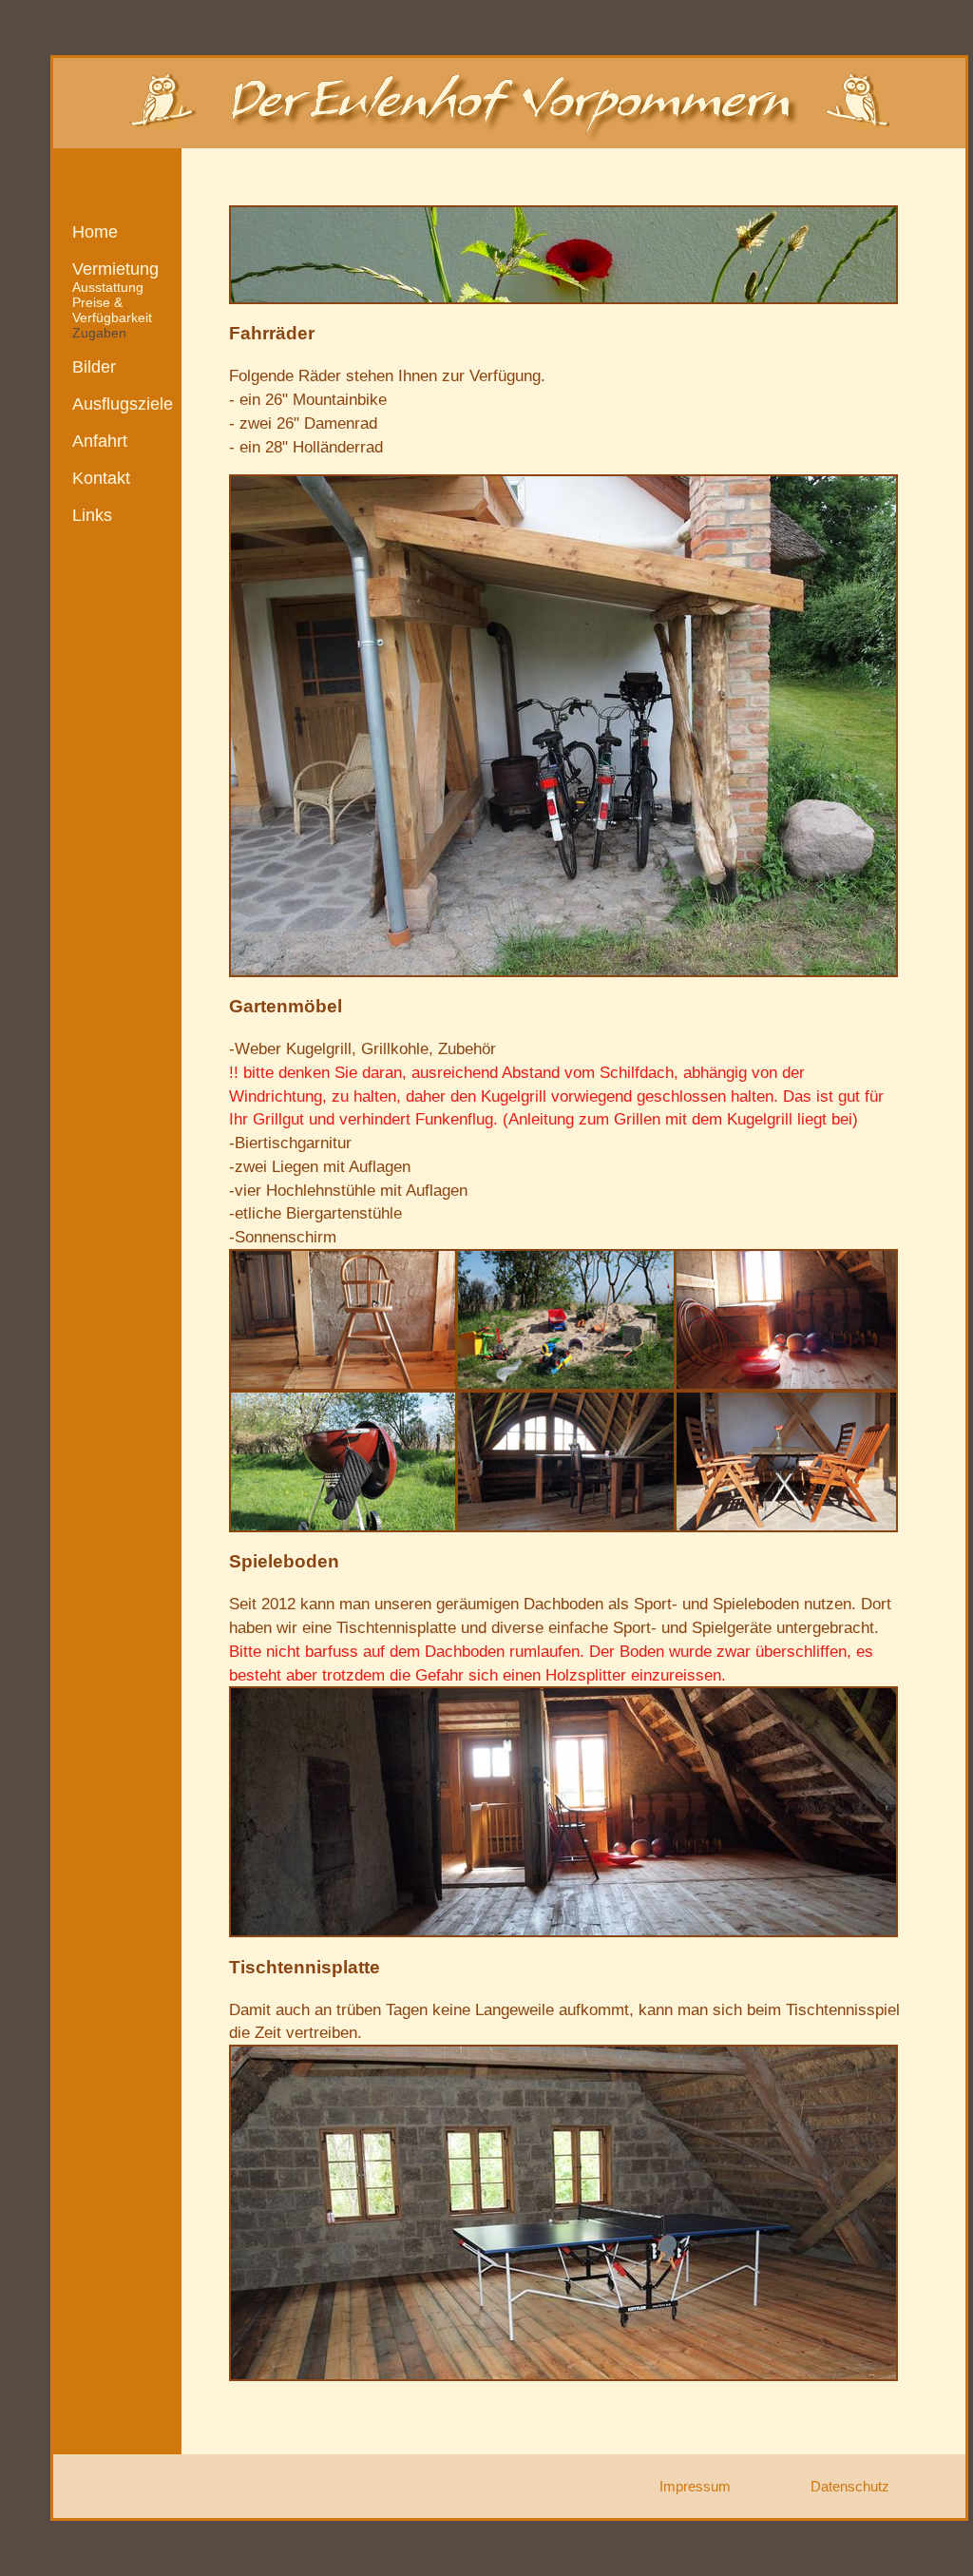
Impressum (695, 2486)
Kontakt (101, 478)
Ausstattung (108, 287)
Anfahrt (100, 441)
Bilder (94, 367)
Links (92, 515)
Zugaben (99, 333)
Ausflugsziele (123, 404)
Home (95, 232)
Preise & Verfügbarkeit (112, 310)
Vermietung (115, 269)
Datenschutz (850, 2486)
